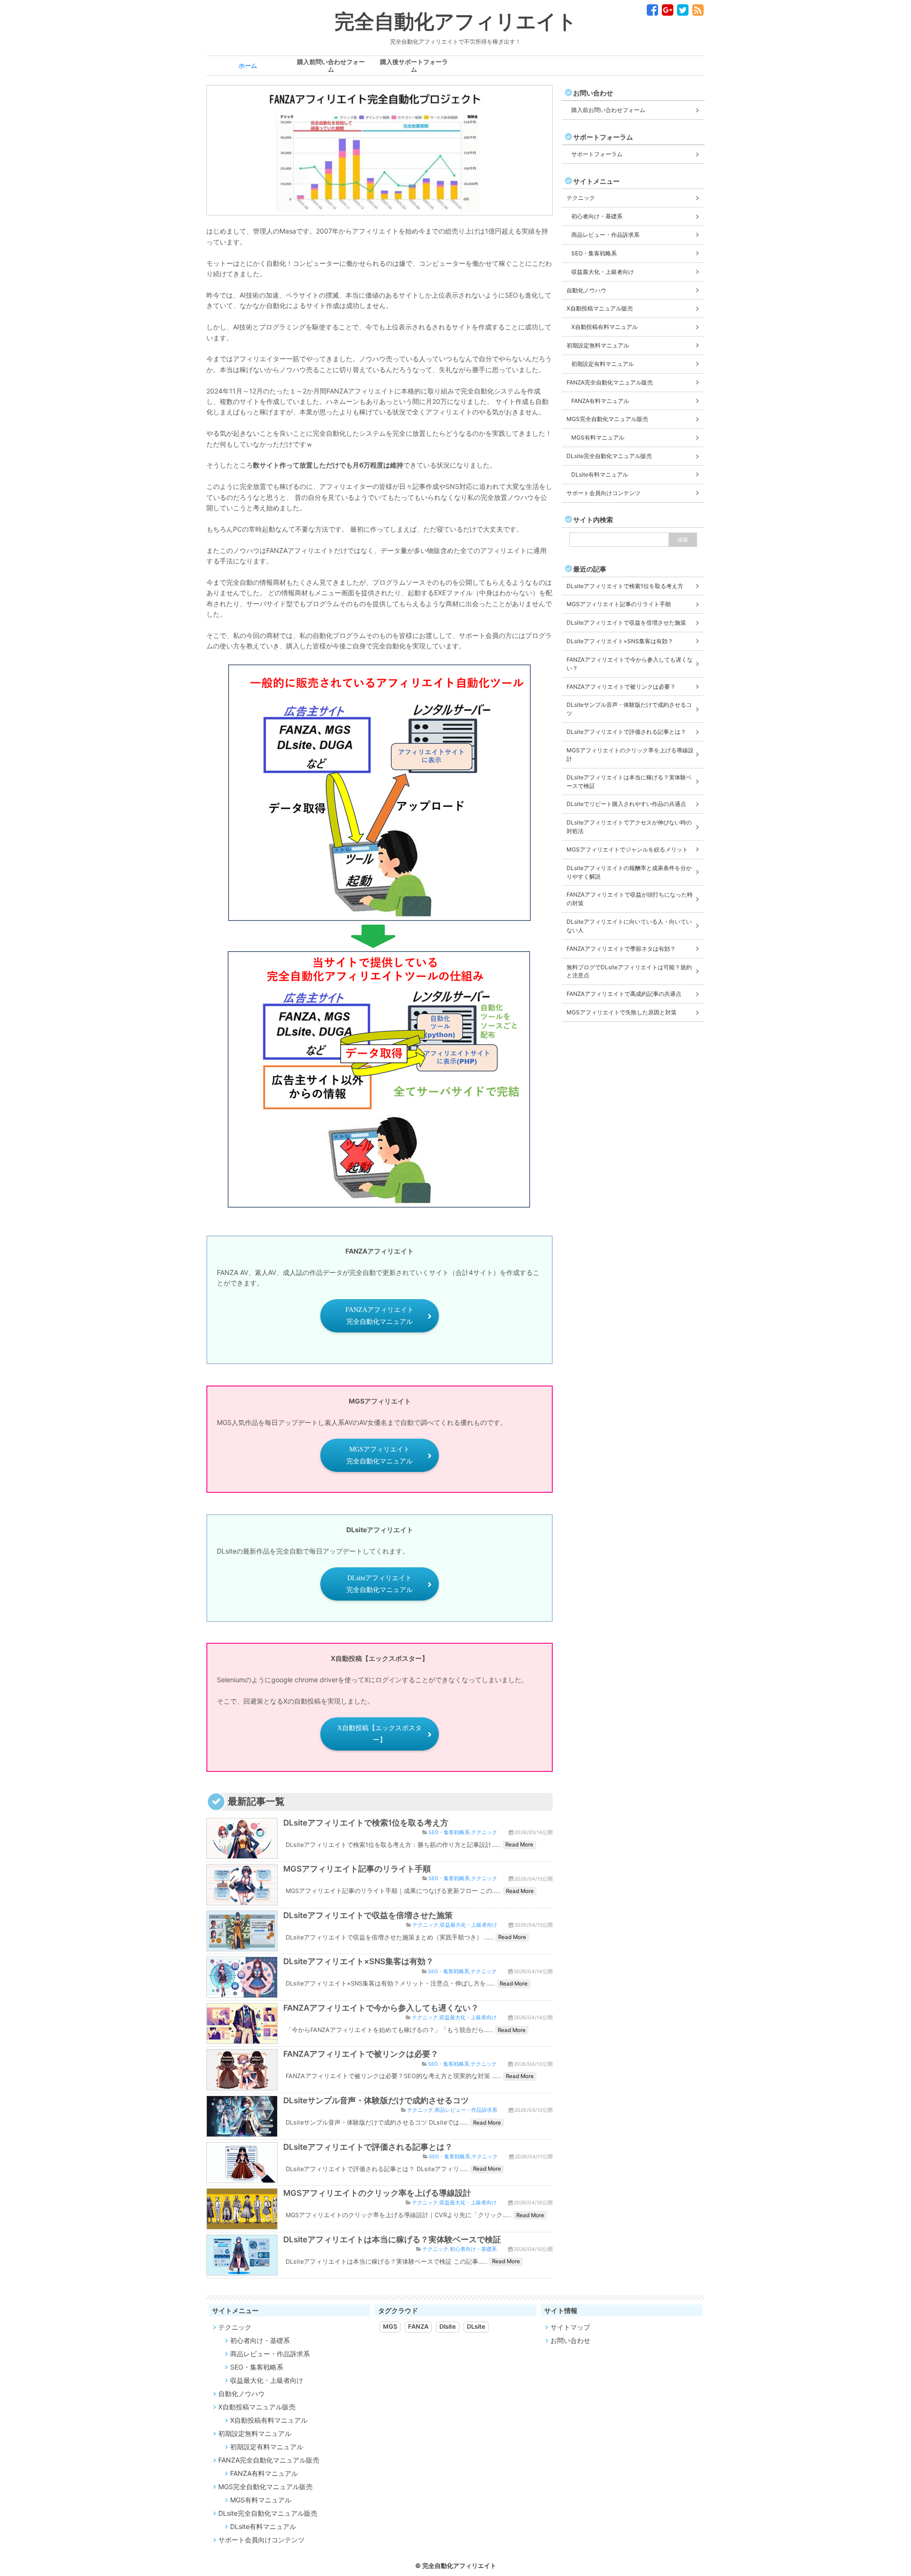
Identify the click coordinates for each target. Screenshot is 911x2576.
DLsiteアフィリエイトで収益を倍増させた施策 (368, 1915)
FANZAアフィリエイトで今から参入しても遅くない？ (381, 2008)
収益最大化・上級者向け (469, 1925)
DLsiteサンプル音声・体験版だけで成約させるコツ (376, 2100)
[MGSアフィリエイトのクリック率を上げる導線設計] (242, 2223)
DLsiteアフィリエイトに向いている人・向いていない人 (629, 926)
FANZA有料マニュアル (600, 401)
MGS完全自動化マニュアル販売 (607, 419)
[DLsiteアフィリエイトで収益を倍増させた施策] (242, 1945)
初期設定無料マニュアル (598, 345)
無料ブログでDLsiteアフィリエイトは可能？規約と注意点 (629, 971)
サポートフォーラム (597, 154)
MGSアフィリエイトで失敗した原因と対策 (622, 1012)
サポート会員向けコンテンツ (604, 493)
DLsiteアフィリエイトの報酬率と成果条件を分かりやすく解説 (629, 872)
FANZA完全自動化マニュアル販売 (610, 382)
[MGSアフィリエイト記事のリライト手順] (242, 1899)
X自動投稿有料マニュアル (604, 327)
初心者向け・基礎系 (473, 2249)
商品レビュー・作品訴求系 (466, 2110)
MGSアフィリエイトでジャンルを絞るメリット (627, 849)
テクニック (484, 1832)
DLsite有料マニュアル (600, 474)
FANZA (418, 2327)
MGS (390, 2327)
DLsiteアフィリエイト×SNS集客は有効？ (358, 1961)
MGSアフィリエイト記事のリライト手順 (357, 1869)
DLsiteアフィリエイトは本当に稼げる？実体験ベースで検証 (392, 2239)
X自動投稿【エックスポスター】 (380, 1734)
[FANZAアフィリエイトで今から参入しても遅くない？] (242, 2038)
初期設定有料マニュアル (603, 364)
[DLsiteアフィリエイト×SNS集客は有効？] (242, 1992)
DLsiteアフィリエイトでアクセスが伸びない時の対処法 (629, 827)
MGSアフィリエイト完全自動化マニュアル (380, 1455)
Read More (519, 1845)
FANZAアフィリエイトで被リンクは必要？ (361, 2054)
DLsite (476, 2327)
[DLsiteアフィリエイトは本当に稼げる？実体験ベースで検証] (242, 2270)
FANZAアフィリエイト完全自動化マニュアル (380, 1316)
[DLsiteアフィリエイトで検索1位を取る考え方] (242, 1853)
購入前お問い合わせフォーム (608, 110)
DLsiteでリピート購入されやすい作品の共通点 (626, 804)
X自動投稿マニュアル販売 (600, 308)
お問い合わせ (570, 2340)
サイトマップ (570, 2327)
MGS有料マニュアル (598, 437)
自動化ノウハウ (586, 290)
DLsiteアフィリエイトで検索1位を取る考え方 (366, 1823)
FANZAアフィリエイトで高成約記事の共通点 (624, 994)
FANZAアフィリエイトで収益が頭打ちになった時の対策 (630, 899)
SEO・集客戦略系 (449, 1832)
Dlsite (448, 2327)
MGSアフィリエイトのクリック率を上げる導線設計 (377, 2193)
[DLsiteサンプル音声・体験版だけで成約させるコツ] (242, 2131)
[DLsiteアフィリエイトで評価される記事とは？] (242, 2177)
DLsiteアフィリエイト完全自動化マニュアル (380, 1584)
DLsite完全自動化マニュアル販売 (609, 456)
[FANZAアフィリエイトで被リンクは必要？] (242, 2084)
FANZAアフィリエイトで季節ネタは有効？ (621, 949)
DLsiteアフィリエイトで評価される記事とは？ (368, 2147)
